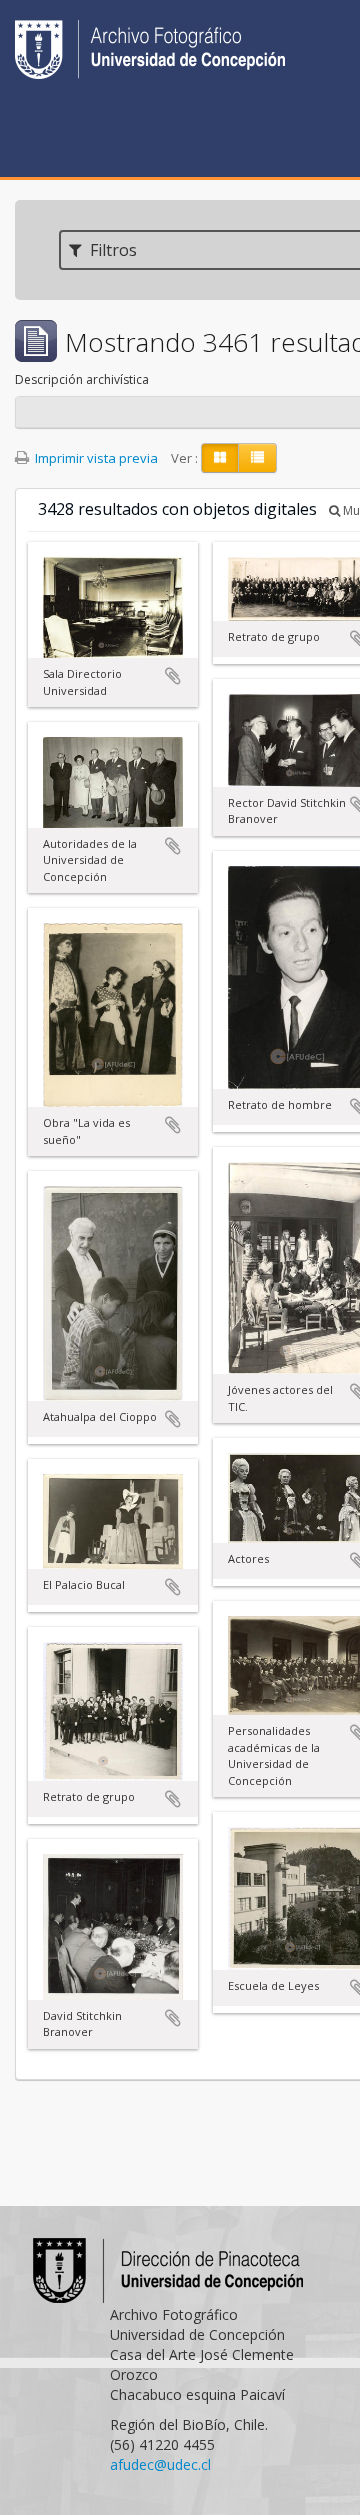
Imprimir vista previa (95, 458)
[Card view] (220, 458)
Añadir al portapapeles (173, 676)
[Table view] (257, 458)
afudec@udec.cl (160, 2464)
